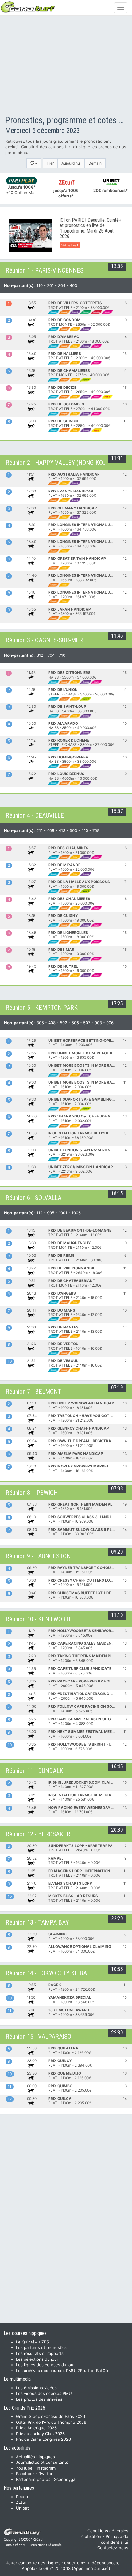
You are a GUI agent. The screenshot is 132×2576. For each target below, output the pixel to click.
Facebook (25, 2474)
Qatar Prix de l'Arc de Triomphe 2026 (51, 2422)
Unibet (22, 2508)
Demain (95, 163)
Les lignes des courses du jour (45, 2365)
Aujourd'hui (71, 163)
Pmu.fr (22, 2497)
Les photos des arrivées (39, 2399)
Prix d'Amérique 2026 (36, 2428)
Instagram (46, 2468)
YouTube (24, 2468)
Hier (50, 163)
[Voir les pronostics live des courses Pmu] (31, 235)
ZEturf (22, 2502)
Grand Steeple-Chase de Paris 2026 (50, 2416)
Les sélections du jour (37, 2359)
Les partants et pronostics (41, 2347)
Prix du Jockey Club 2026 (40, 2434)
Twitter (46, 2474)
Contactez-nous (113, 2548)
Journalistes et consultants (42, 2462)
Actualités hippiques (35, 2457)
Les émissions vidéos (36, 2388)
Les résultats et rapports (40, 2353)
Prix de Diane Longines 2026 (43, 2439)
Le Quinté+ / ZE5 (32, 2342)
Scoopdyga (65, 2479)
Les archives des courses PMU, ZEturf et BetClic (63, 2371)
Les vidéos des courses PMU (44, 2393)
